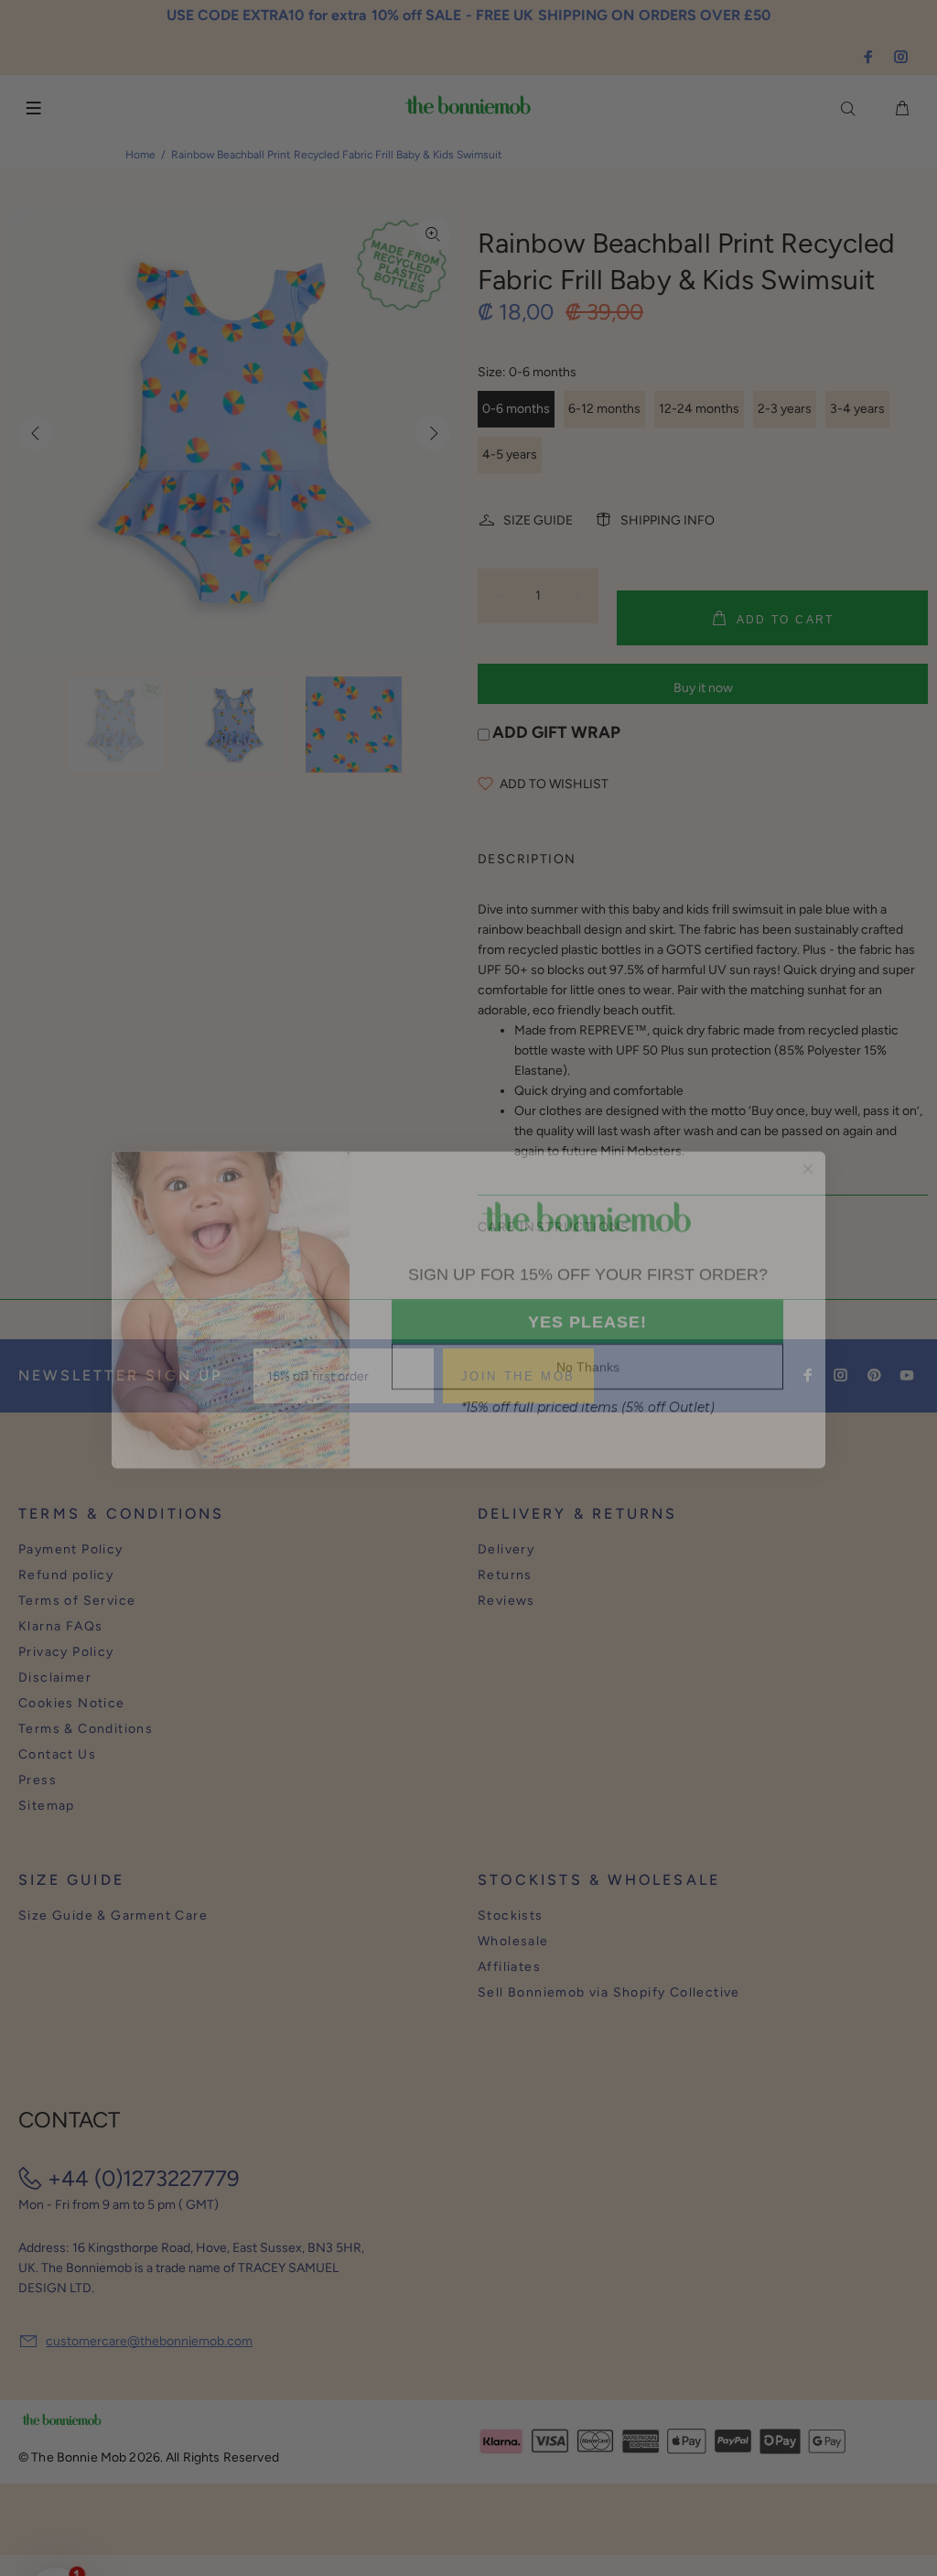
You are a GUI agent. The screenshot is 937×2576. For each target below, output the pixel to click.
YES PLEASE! (587, 1301)
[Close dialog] (808, 1147)
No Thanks (587, 1346)
